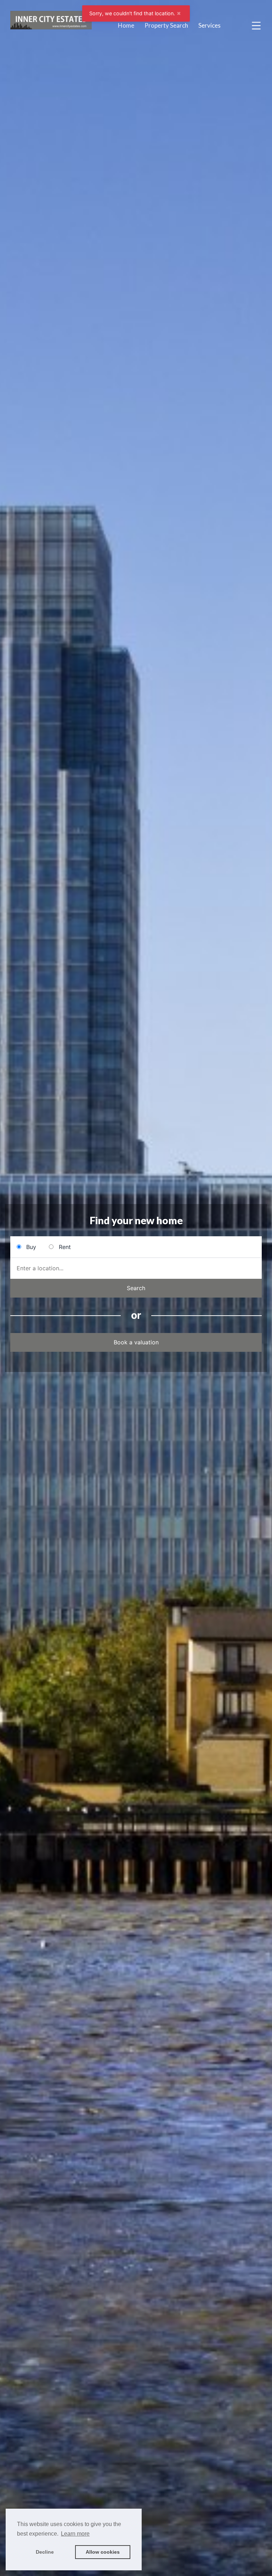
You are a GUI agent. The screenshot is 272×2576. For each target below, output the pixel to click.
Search (136, 1288)
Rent (65, 1247)
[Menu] (256, 25)
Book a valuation (136, 1342)
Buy (31, 1247)
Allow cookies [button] (103, 2552)
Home (126, 25)
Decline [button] (45, 2552)
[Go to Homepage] (51, 26)
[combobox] (136, 1268)
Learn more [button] (75, 2534)
